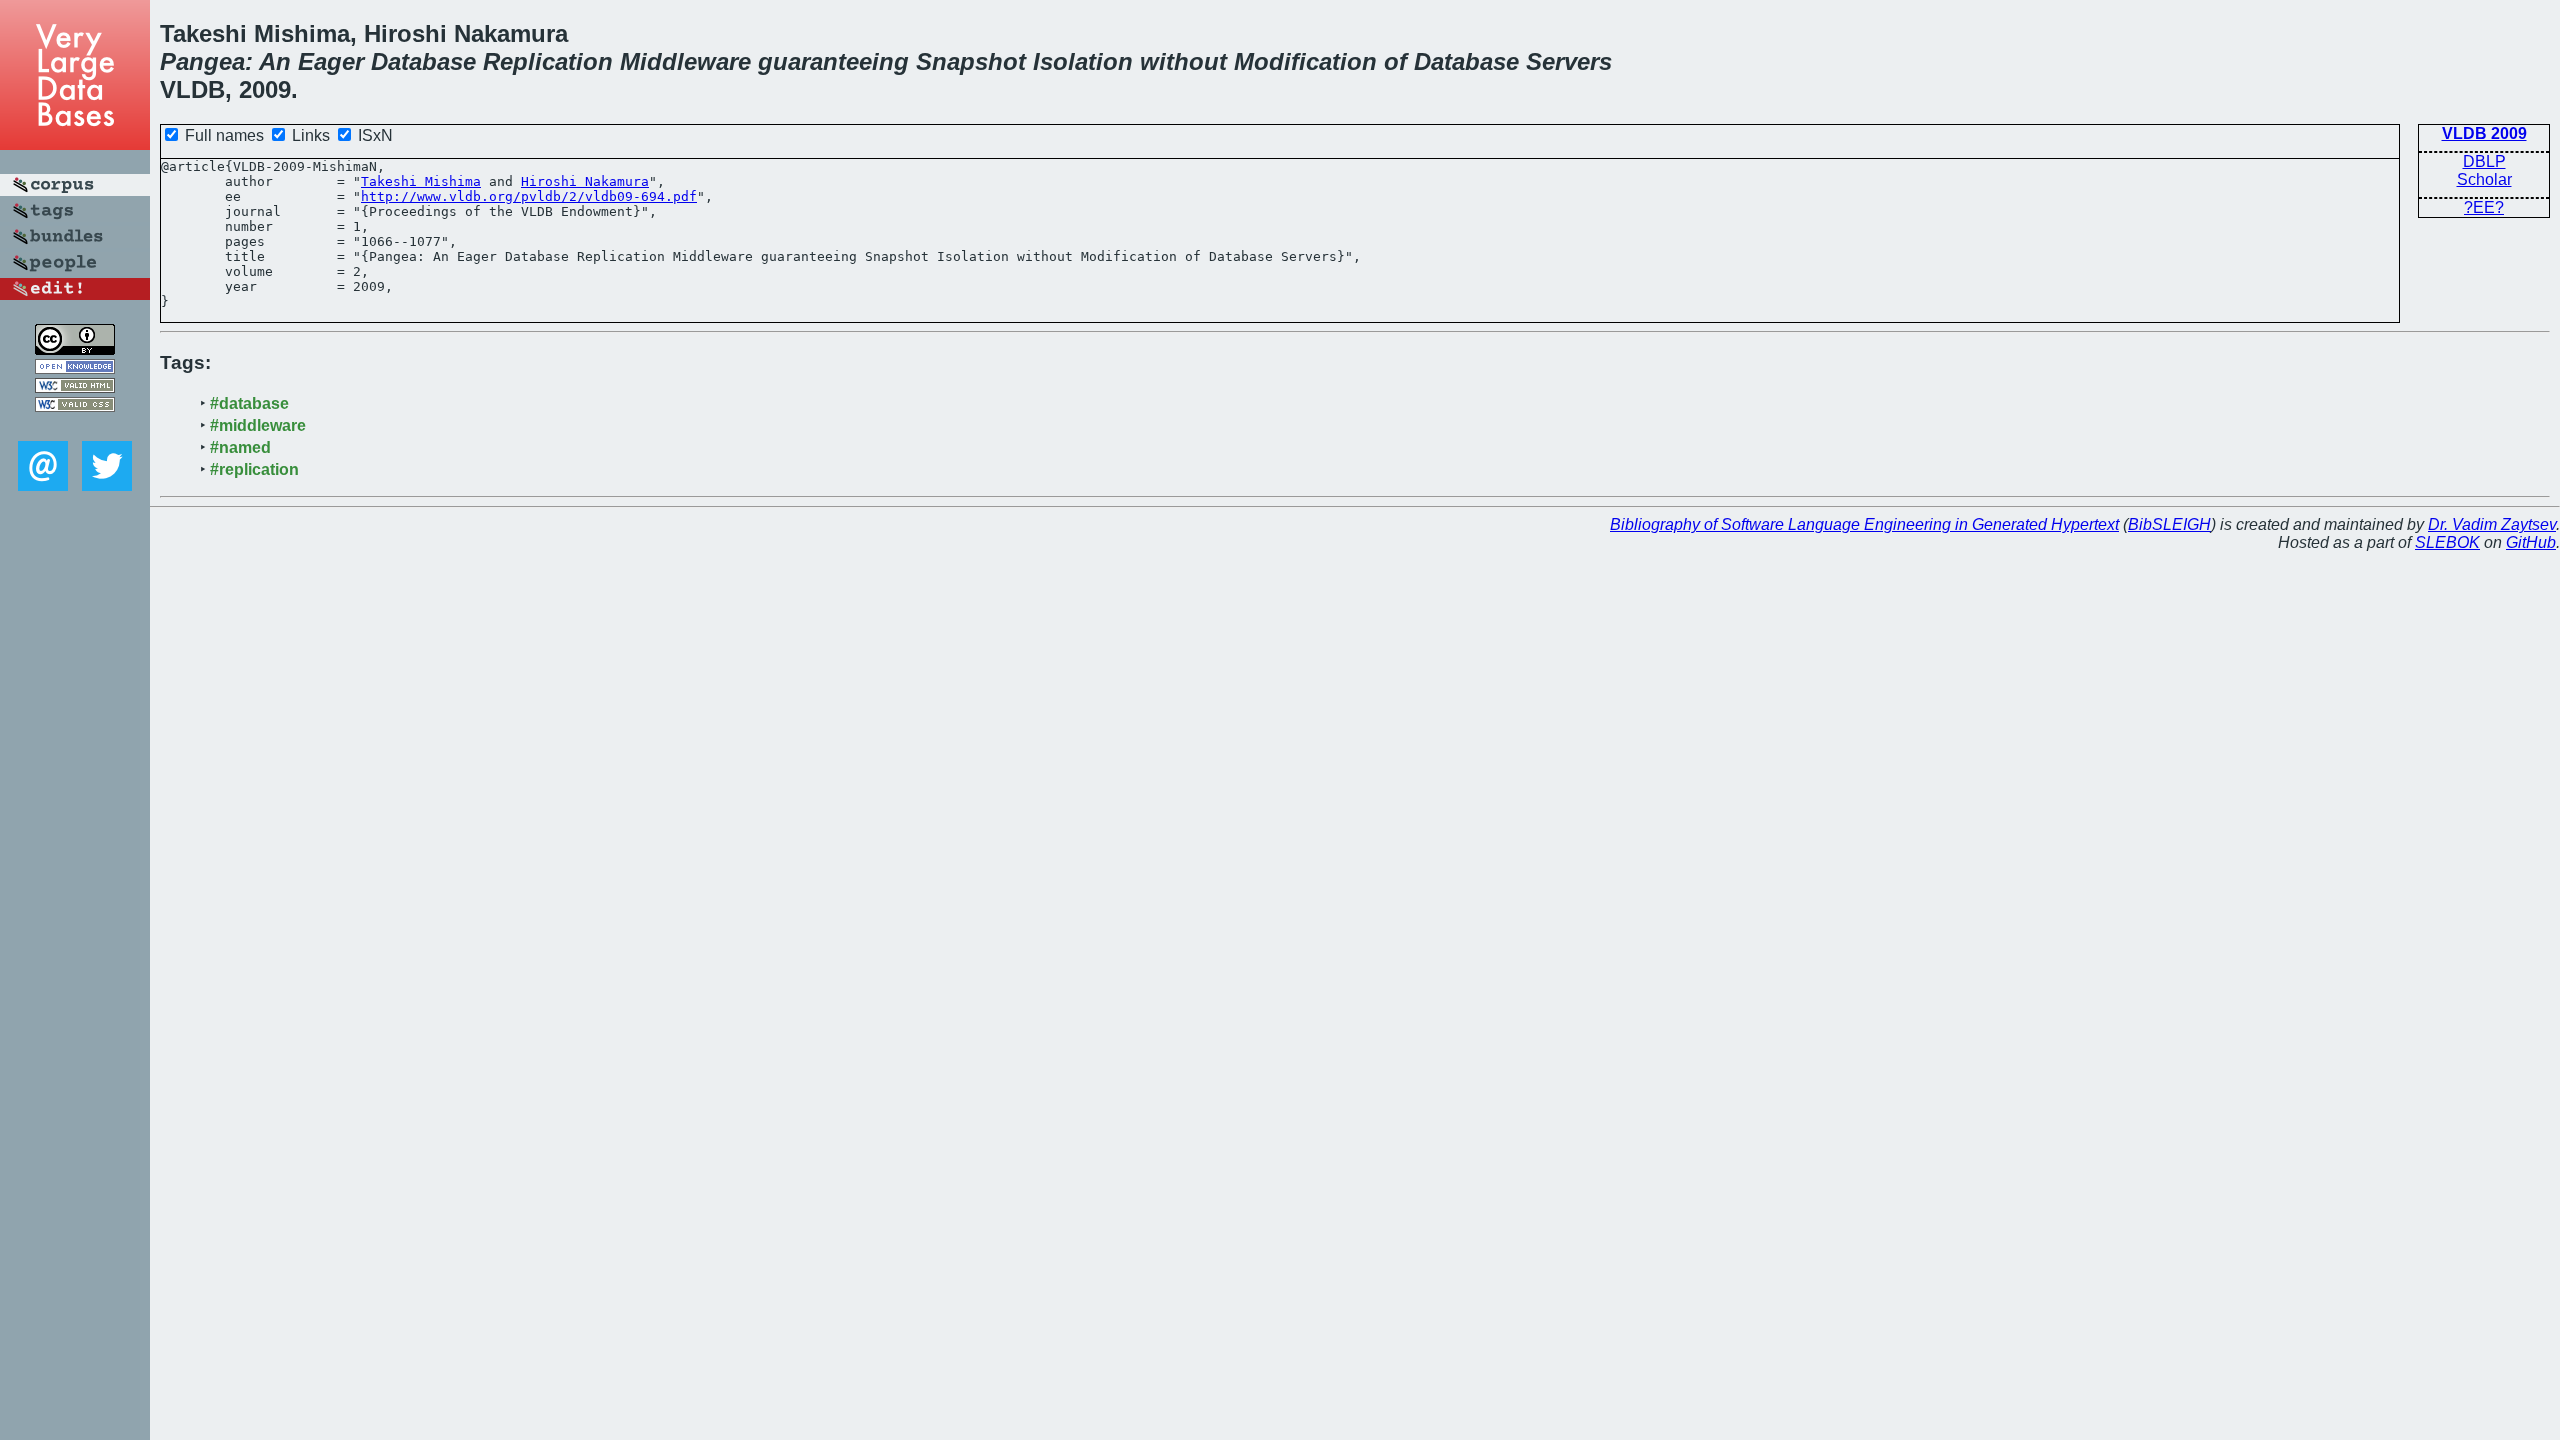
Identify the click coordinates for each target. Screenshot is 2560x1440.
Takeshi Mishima (421, 181)
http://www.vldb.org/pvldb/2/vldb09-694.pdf (529, 196)
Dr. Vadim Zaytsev (2492, 524)
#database (249, 403)
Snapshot (971, 61)
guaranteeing (833, 61)
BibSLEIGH (2169, 524)
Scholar (2484, 179)
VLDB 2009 (2484, 133)
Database (423, 61)
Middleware (685, 61)
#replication (254, 469)
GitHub (2531, 542)
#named (240, 447)
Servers (1569, 61)
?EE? (2484, 207)
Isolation (1083, 61)
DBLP (2484, 161)
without (1183, 61)
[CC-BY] (75, 349)
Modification (1305, 61)
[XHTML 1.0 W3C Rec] (75, 387)
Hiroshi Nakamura (585, 181)
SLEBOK (2447, 542)
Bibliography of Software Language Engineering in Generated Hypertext (1864, 524)
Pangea (202, 61)
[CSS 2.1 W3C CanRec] (75, 426)
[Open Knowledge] (75, 368)
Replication (548, 61)
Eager (331, 61)
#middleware (258, 425)
